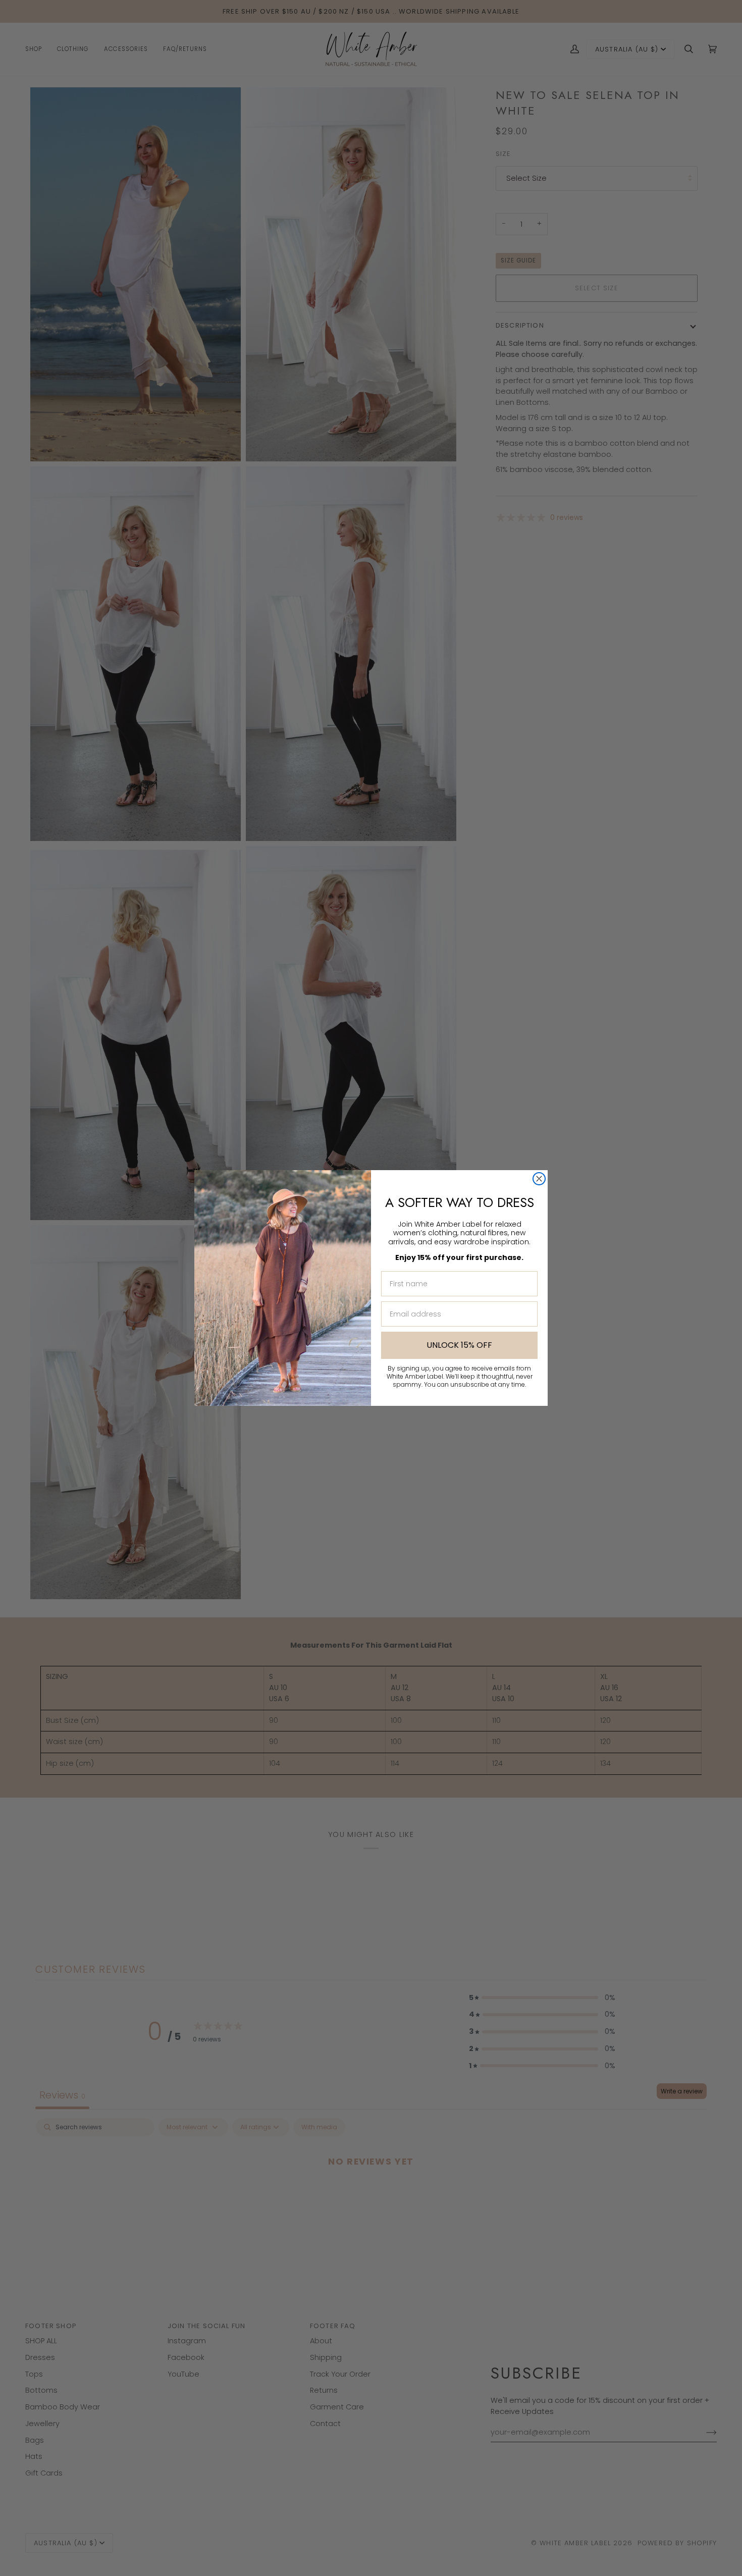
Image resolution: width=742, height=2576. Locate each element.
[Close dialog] (539, 1179)
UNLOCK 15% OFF (459, 1345)
